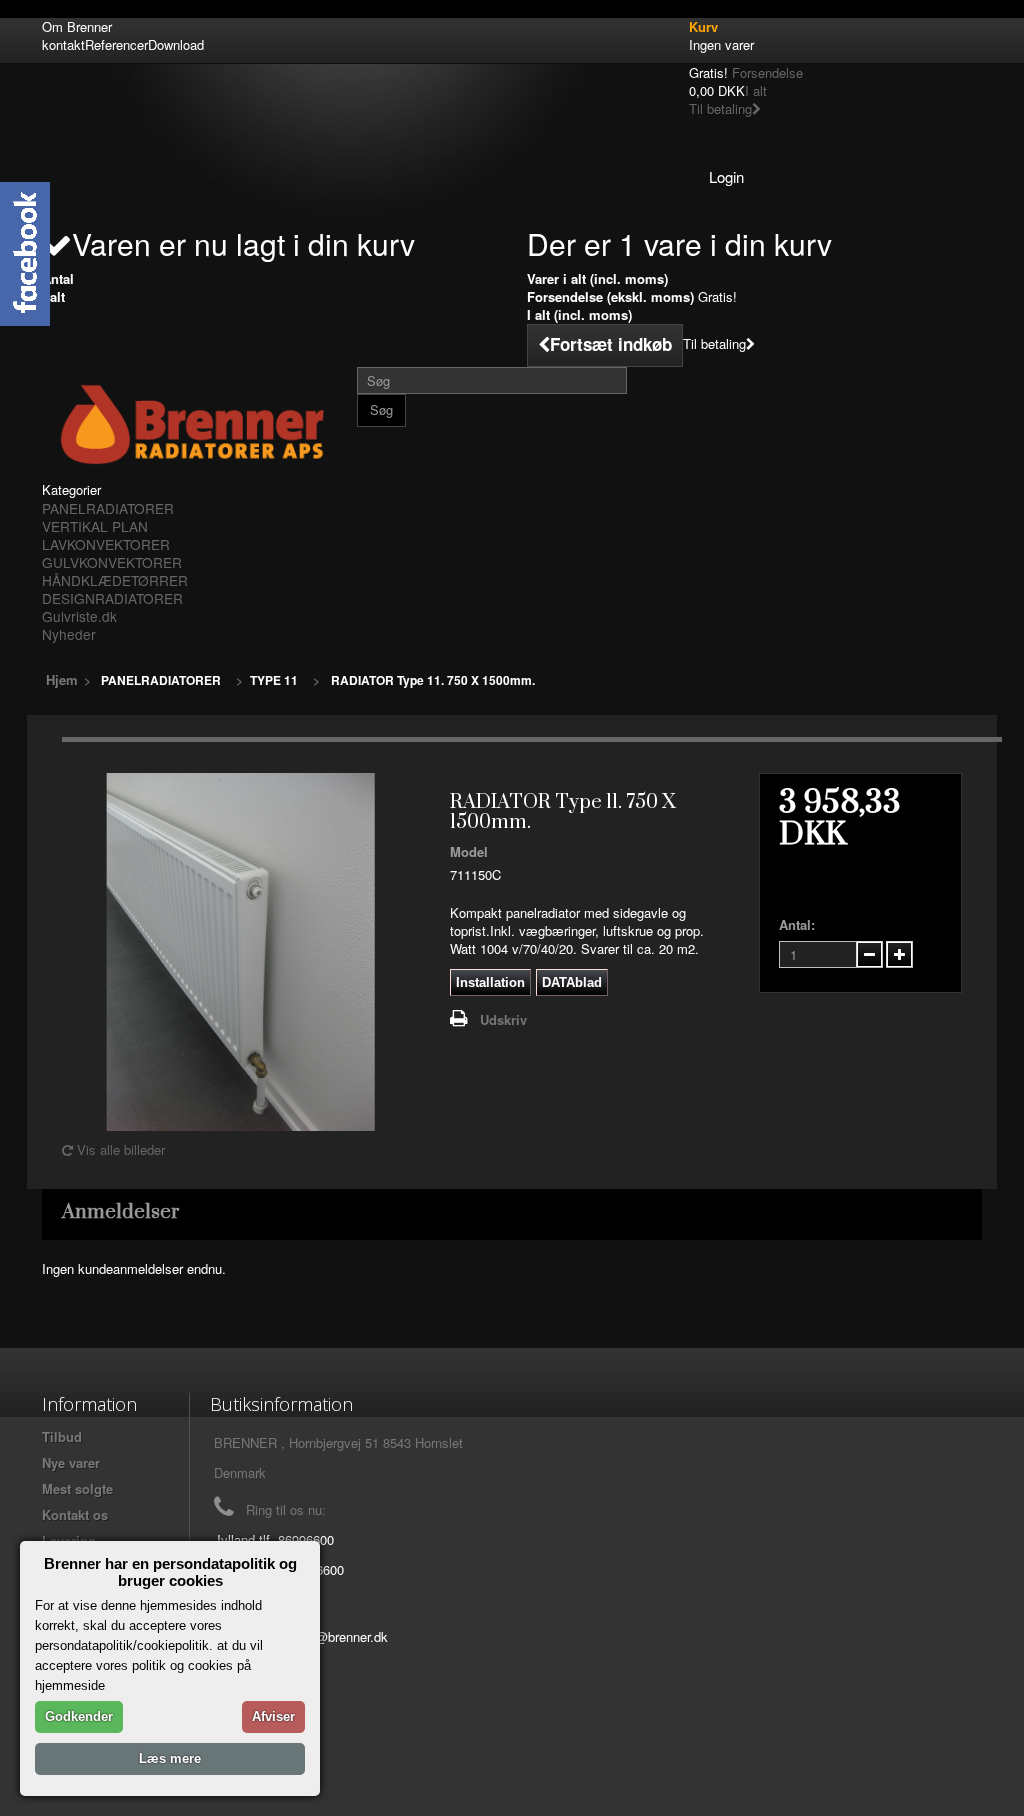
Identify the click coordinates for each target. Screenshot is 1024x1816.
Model (469, 852)
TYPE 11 (274, 680)
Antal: (797, 925)
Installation (490, 982)
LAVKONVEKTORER (106, 544)
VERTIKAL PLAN (95, 526)
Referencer (116, 44)
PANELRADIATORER (108, 508)
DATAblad (572, 982)
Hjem (62, 679)
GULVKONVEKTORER (112, 562)
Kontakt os (75, 1514)
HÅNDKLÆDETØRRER (115, 580)
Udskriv (503, 1019)
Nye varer (71, 1462)
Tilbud (62, 1436)
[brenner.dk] (192, 424)
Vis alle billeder (119, 1149)
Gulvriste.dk (79, 616)
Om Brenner (77, 26)
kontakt (63, 44)
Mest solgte (77, 1488)
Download (176, 44)
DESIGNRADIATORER (112, 598)
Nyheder (69, 634)
